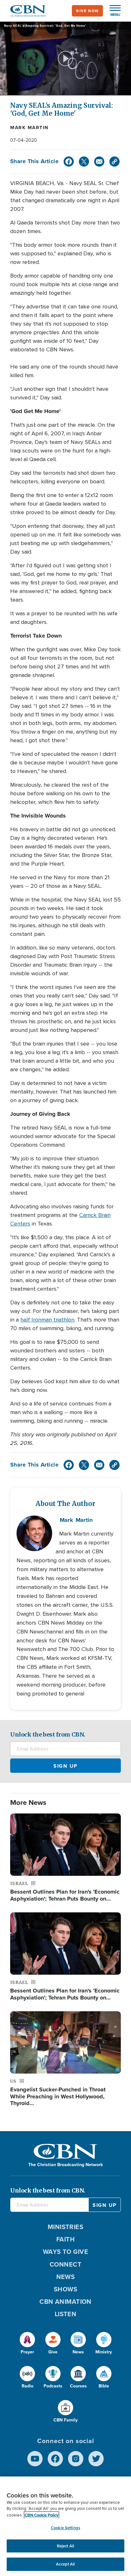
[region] (65, 2526)
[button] (112, 11)
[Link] (114, 162)
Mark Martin (29, 128)
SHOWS (65, 2289)
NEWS (66, 2277)
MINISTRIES (66, 2227)
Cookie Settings (65, 2528)
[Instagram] (76, 2459)
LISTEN (66, 2314)
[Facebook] (69, 162)
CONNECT (65, 2264)
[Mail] (99, 162)
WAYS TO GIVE (65, 2252)
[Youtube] (35, 2459)
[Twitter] (84, 162)
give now (87, 11)
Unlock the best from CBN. (48, 1734)
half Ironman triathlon (47, 1320)
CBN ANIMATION (65, 2302)
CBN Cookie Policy (41, 2515)
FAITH (65, 2239)
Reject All (65, 2546)
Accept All (65, 2564)
